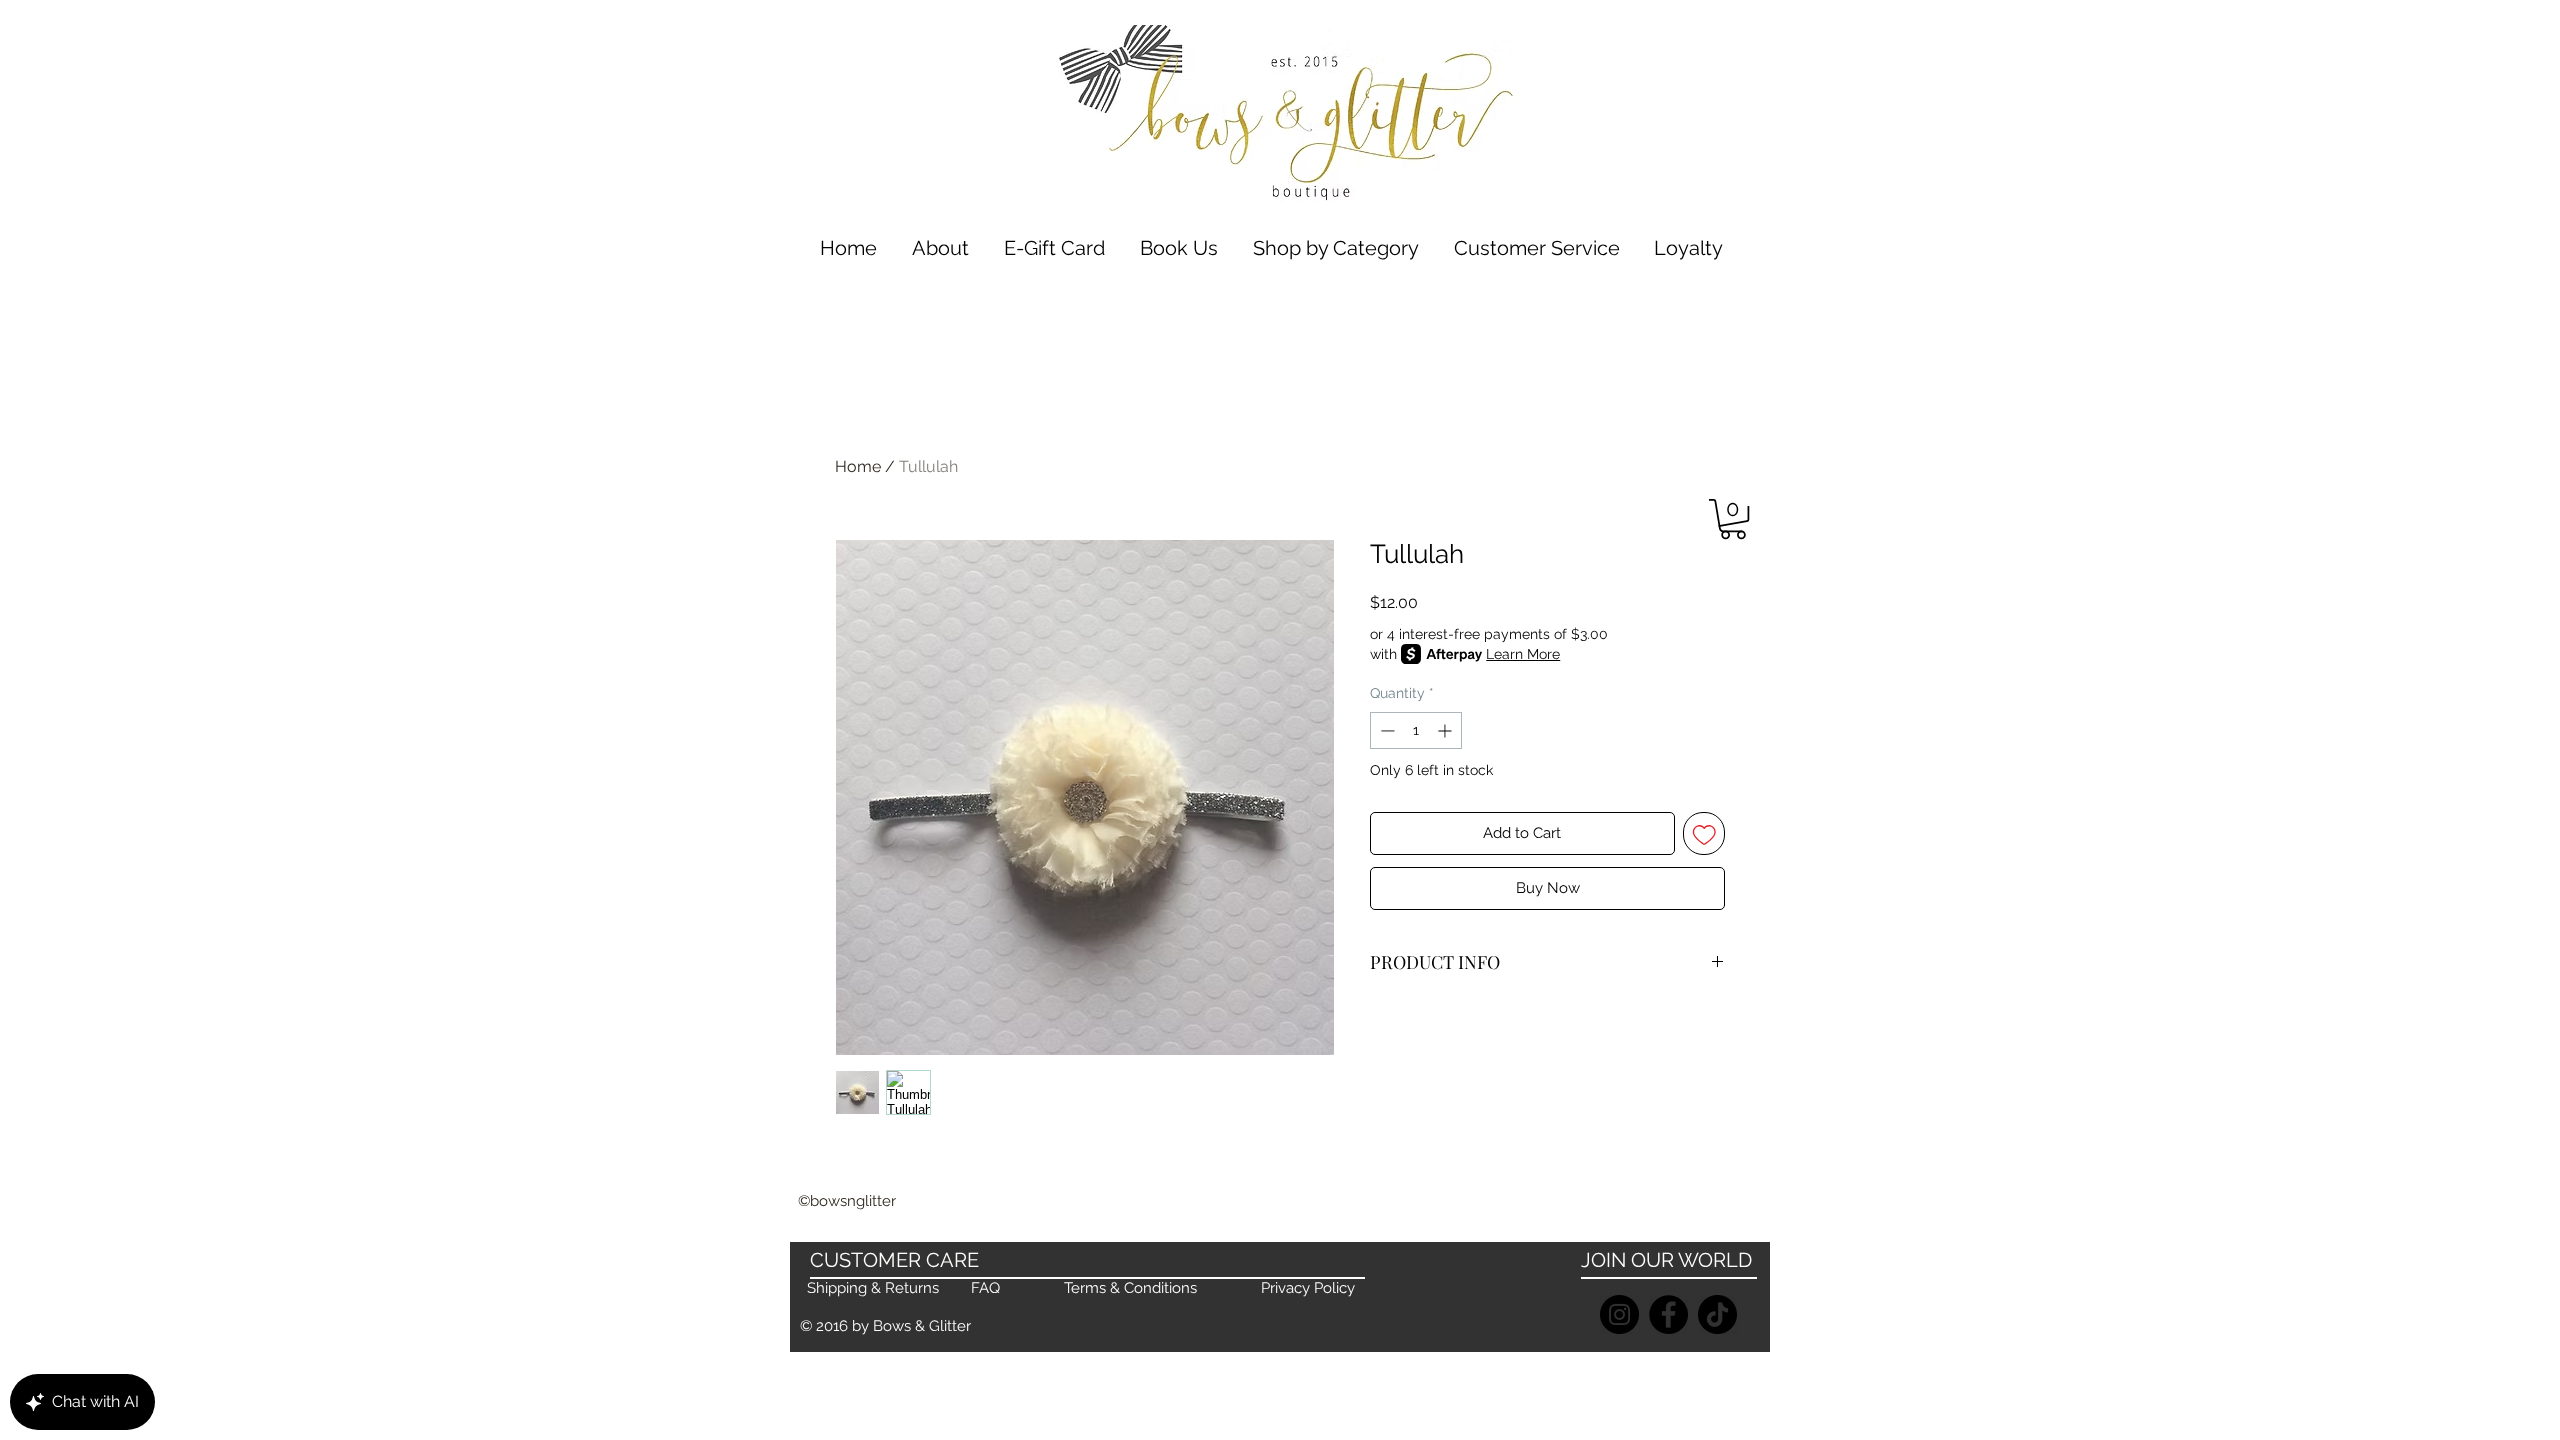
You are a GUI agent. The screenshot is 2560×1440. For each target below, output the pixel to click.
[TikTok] (1717, 1314)
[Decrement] (1385, 730)
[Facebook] (1668, 1314)
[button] (1335, 248)
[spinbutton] (1416, 730)
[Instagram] (1619, 1314)
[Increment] (1446, 730)
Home (858, 466)
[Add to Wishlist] (1704, 833)
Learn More (1523, 654)
